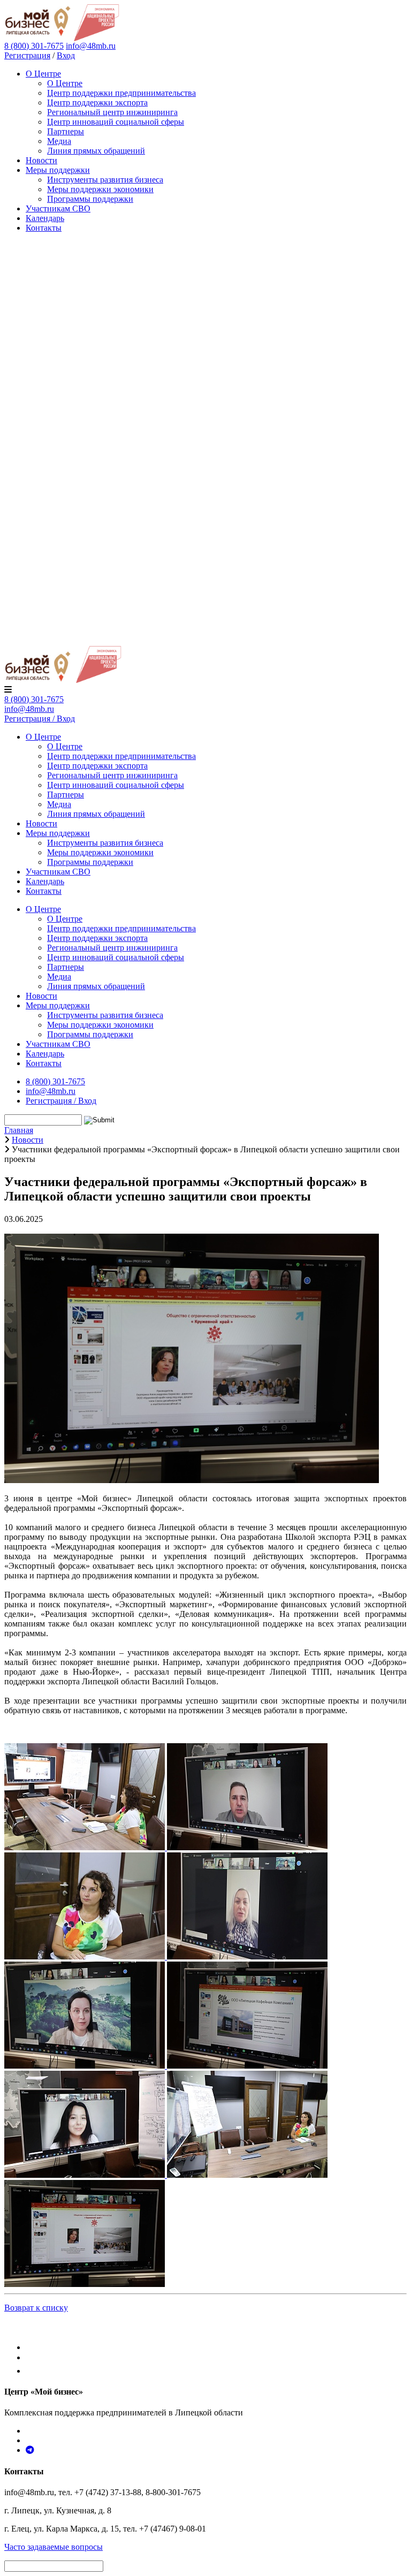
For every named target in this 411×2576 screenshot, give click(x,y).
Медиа (59, 141)
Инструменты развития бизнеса (105, 180)
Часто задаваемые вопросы (54, 2547)
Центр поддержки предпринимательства (121, 93)
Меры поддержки (58, 170)
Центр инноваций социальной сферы (116, 122)
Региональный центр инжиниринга (112, 112)
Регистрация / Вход (40, 719)
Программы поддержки (90, 199)
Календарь (45, 218)
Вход (66, 55)
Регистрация (27, 55)
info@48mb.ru (91, 46)
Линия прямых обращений (96, 151)
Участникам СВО (58, 208)
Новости (41, 160)
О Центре (43, 74)
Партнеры (66, 131)
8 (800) (34, 46)
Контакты (44, 228)
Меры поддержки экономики (100, 189)
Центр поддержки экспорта (97, 102)
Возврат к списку (36, 2308)
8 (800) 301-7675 (34, 699)
